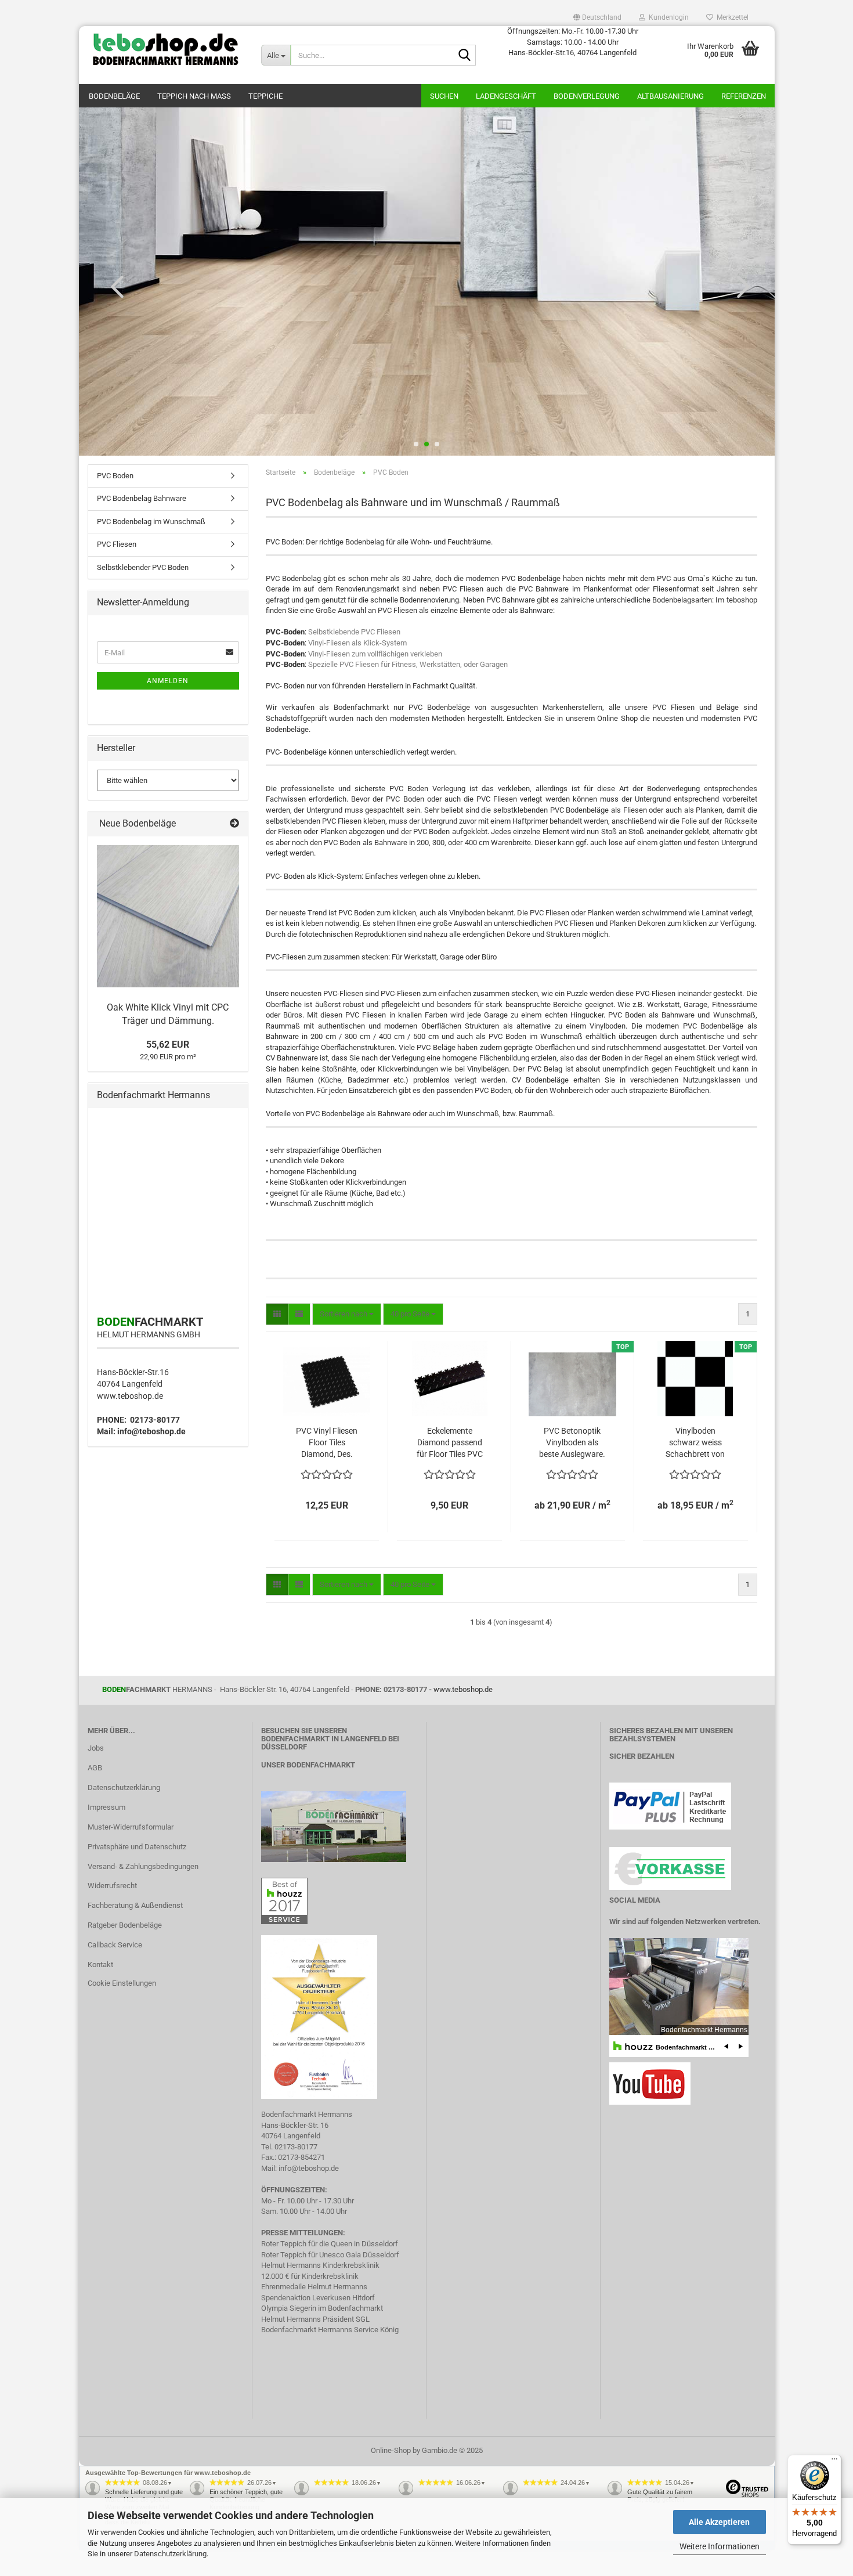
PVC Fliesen (117, 544)
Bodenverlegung (587, 96)
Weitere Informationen (720, 2546)
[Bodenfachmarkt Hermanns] (334, 1826)
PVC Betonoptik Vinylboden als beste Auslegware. (572, 1442)
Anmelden (168, 681)
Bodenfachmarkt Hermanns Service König (330, 2330)
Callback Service (115, 1945)
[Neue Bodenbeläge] (234, 824)
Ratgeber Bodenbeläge (125, 1925)
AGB (95, 1768)
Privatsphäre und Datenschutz (137, 1847)
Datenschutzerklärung (170, 2554)
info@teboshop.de (151, 1431)
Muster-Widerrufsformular (131, 1827)
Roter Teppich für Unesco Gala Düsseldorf (330, 2255)
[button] (597, 17)
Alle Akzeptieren (719, 2522)
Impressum (106, 1807)
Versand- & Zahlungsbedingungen (143, 1866)
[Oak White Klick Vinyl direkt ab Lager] (168, 916)
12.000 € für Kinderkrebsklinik (310, 2276)
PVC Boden (115, 476)
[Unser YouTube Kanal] (650, 2083)
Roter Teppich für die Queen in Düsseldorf (330, 2244)
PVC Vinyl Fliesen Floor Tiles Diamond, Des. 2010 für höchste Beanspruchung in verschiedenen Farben (327, 1443)
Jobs (96, 1748)
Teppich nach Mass (194, 96)
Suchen (444, 96)
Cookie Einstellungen (122, 1983)
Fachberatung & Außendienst (135, 1905)
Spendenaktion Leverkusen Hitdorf (318, 2298)
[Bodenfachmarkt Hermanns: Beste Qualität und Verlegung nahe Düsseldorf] (166, 49)
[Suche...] (465, 56)
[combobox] (347, 1314)
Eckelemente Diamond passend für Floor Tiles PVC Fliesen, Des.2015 (450, 1443)
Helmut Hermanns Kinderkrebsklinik (320, 2265)
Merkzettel (731, 17)
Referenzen (744, 96)
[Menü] (834, 2462)
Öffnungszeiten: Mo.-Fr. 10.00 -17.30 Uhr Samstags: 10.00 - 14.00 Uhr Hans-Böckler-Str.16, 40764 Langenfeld (573, 42)
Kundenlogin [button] (667, 17)
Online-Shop (391, 2450)
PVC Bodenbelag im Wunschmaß (151, 522)
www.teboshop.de (130, 1396)
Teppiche (265, 96)
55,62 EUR (168, 1045)
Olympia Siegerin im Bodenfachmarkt (322, 2308)
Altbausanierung (671, 96)
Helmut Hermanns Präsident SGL (315, 2319)
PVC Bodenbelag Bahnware (142, 498)
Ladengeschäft (506, 96)
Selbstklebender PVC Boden (143, 567)
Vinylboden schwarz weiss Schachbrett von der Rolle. (695, 1443)
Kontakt (100, 1965)
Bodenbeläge (114, 96)
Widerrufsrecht (112, 1886)
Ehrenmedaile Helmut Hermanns (314, 2287)
